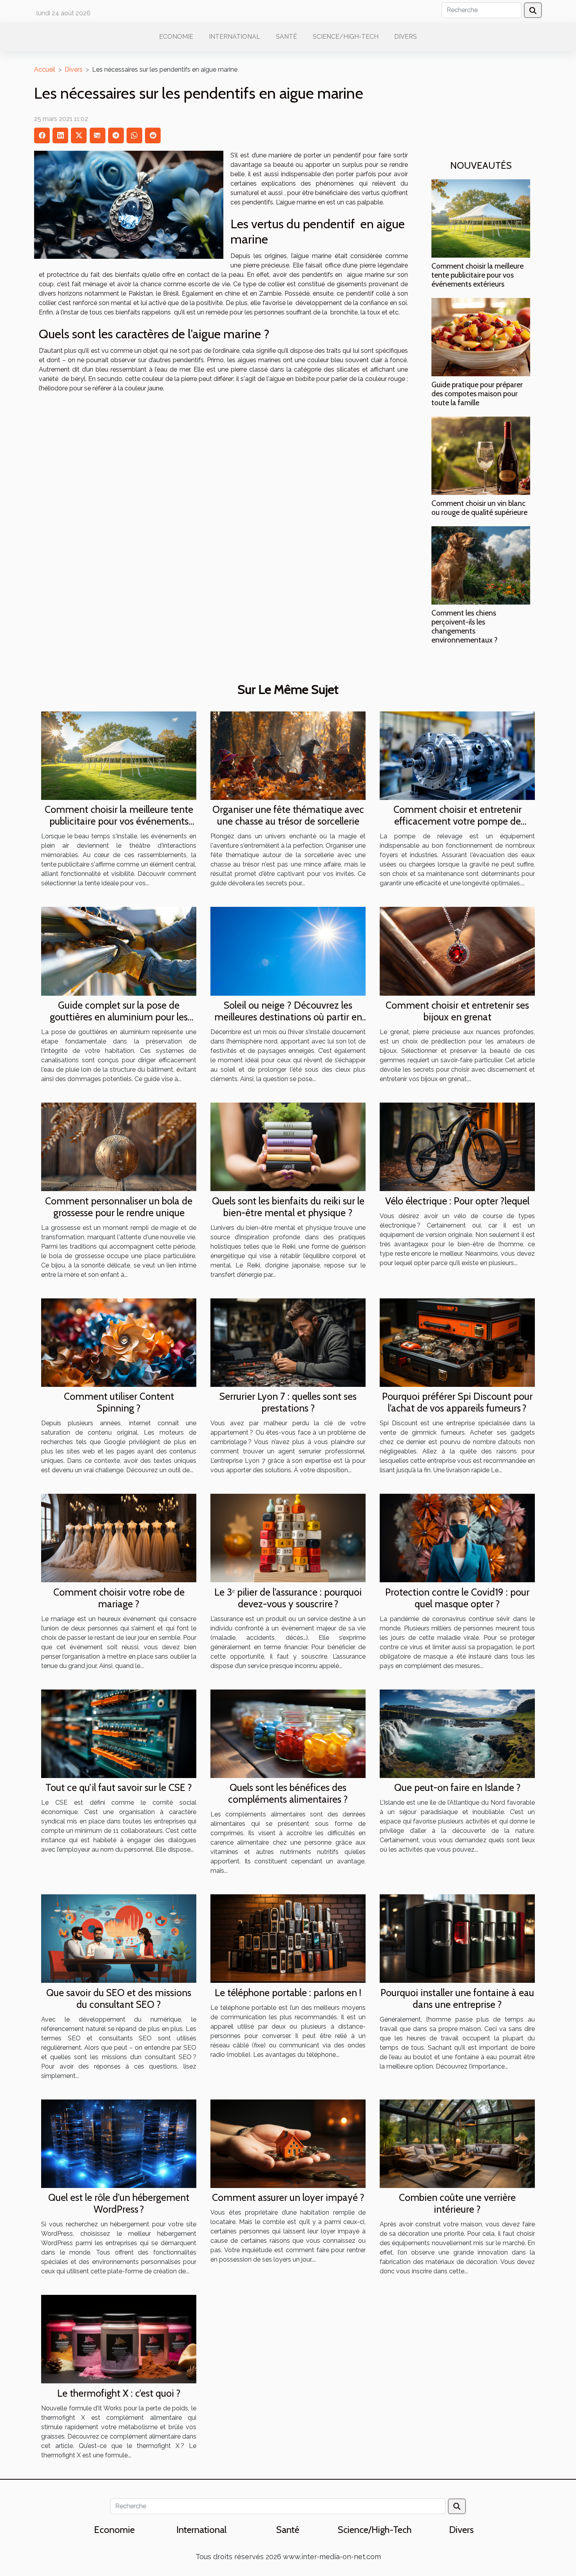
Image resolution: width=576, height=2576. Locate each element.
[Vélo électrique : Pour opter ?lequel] (457, 1146)
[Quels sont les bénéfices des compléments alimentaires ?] (288, 1733)
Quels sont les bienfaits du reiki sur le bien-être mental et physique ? (288, 1207)
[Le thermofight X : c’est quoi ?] (119, 2339)
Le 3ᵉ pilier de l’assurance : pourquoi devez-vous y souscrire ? (288, 1598)
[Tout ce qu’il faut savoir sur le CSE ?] (119, 1733)
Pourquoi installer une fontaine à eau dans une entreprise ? (457, 1998)
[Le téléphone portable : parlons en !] (288, 1938)
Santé (286, 37)
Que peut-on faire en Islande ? (457, 1787)
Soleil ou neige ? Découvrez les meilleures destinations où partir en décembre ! (288, 1017)
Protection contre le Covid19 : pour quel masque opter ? (457, 1598)
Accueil (45, 69)
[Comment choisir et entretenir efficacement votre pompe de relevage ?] (457, 755)
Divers (406, 37)
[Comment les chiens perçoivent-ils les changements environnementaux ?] (481, 565)
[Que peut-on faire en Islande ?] (457, 1733)
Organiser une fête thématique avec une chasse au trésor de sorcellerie (288, 815)
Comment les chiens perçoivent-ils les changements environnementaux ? (465, 626)
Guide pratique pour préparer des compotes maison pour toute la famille (477, 394)
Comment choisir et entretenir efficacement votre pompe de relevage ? (457, 821)
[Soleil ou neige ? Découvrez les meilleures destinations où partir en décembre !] (288, 951)
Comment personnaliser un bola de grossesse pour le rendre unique (119, 1207)
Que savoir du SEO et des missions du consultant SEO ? (119, 1998)
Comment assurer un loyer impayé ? (288, 2197)
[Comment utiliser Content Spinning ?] (119, 1342)
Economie (176, 37)
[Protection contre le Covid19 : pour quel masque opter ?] (457, 1537)
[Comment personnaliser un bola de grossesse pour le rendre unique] (119, 1146)
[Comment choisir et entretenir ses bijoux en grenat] (457, 951)
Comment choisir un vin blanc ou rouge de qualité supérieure (479, 508)
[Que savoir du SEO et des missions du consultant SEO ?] (119, 1938)
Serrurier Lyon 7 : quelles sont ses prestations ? (288, 1402)
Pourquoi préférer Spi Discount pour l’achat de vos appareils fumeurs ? (457, 1402)
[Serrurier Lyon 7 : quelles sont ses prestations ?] (288, 1342)
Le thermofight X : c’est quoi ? (119, 2393)
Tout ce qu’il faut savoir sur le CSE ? (119, 1787)
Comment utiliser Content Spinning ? (119, 1402)
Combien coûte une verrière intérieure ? (457, 2203)
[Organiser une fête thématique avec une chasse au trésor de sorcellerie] (288, 755)
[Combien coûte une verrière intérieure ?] (457, 2143)
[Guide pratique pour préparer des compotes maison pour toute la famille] (481, 337)
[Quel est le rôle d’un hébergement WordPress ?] (119, 2143)
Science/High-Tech (346, 37)
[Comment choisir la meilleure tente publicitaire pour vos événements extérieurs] (481, 218)
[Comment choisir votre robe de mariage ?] (119, 1537)
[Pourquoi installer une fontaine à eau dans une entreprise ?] (457, 1938)
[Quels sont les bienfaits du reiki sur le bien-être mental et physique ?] (288, 1146)
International (235, 37)
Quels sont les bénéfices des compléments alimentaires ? (288, 1793)
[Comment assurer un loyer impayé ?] (288, 2143)
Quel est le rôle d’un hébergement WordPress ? (119, 2203)
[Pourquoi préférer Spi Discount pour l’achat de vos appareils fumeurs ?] (457, 1342)
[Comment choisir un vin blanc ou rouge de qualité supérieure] (481, 455)
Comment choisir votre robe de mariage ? (119, 1598)
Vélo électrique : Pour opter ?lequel (457, 1201)
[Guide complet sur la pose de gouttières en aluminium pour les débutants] (119, 951)
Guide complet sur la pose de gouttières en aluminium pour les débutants (119, 1017)
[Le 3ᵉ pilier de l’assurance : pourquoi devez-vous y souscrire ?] (288, 1537)
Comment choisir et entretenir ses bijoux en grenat (457, 1011)
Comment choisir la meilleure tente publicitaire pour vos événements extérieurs (477, 275)
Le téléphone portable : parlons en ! (288, 1993)
